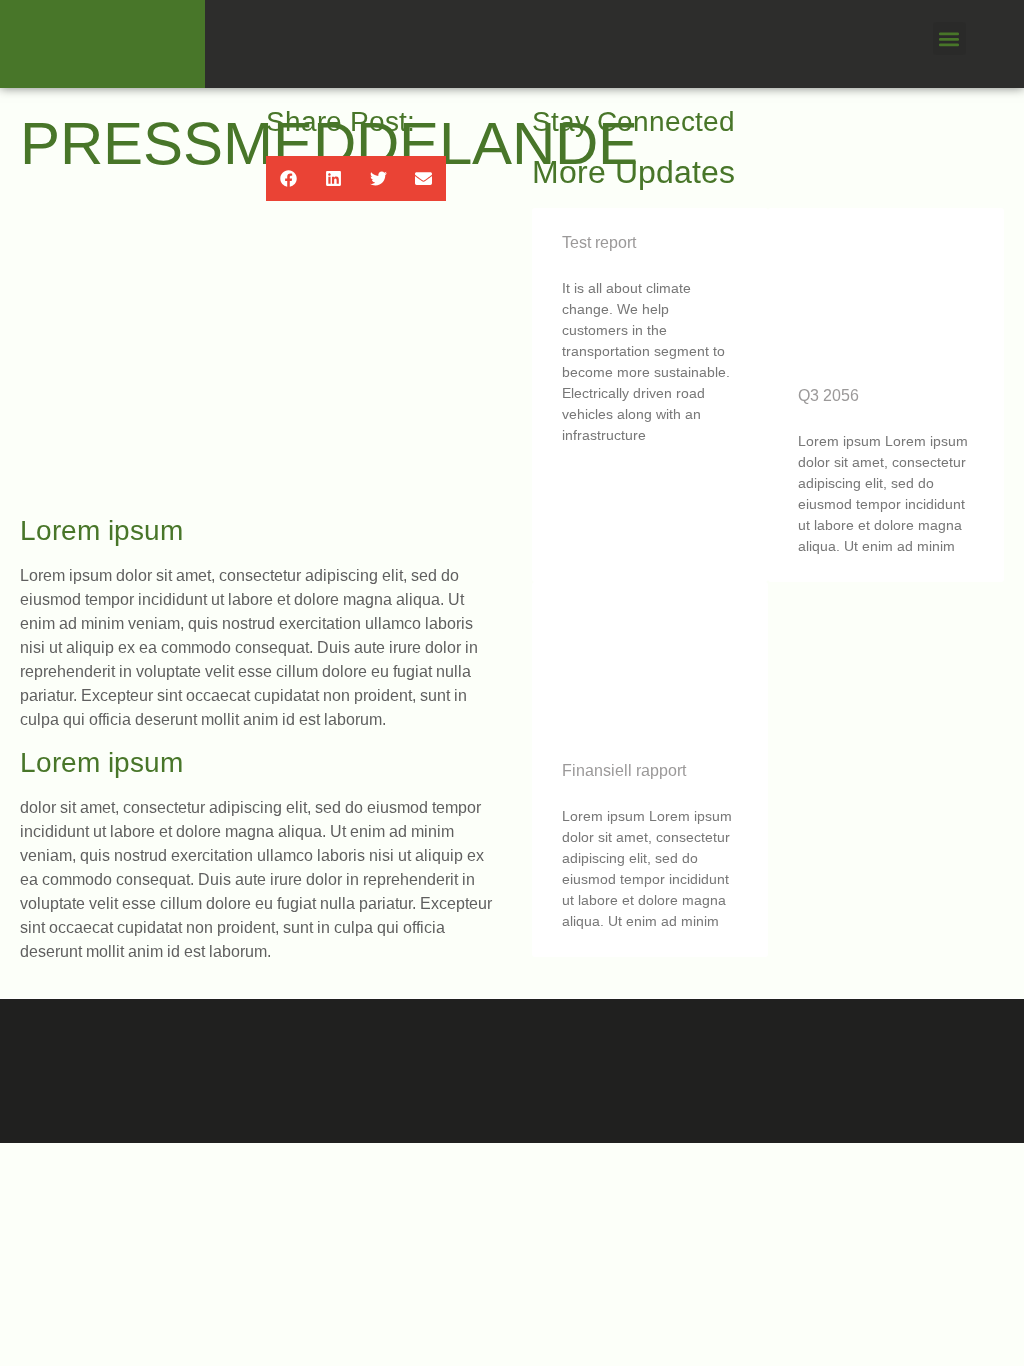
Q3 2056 (828, 395)
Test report (599, 242)
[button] (949, 38)
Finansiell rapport (624, 770)
